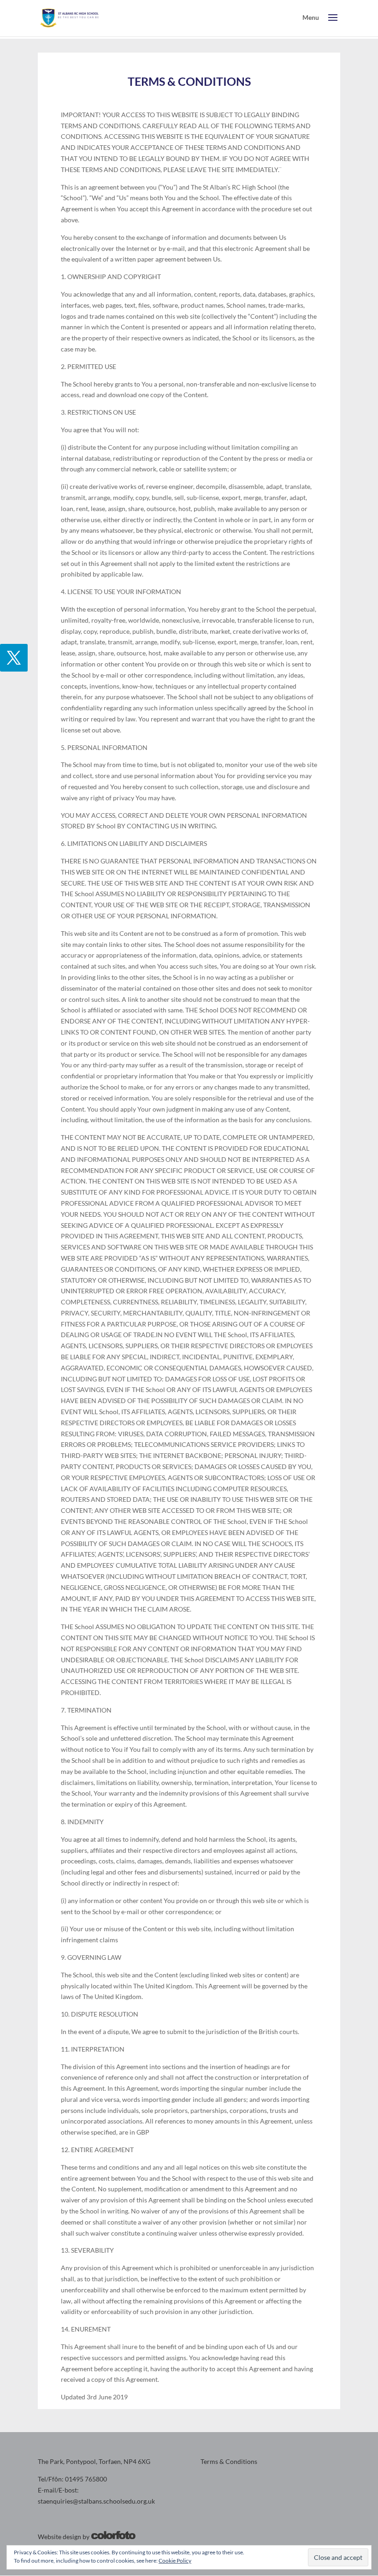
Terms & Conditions (229, 2461)
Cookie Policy (175, 2561)
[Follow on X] (14, 658)
